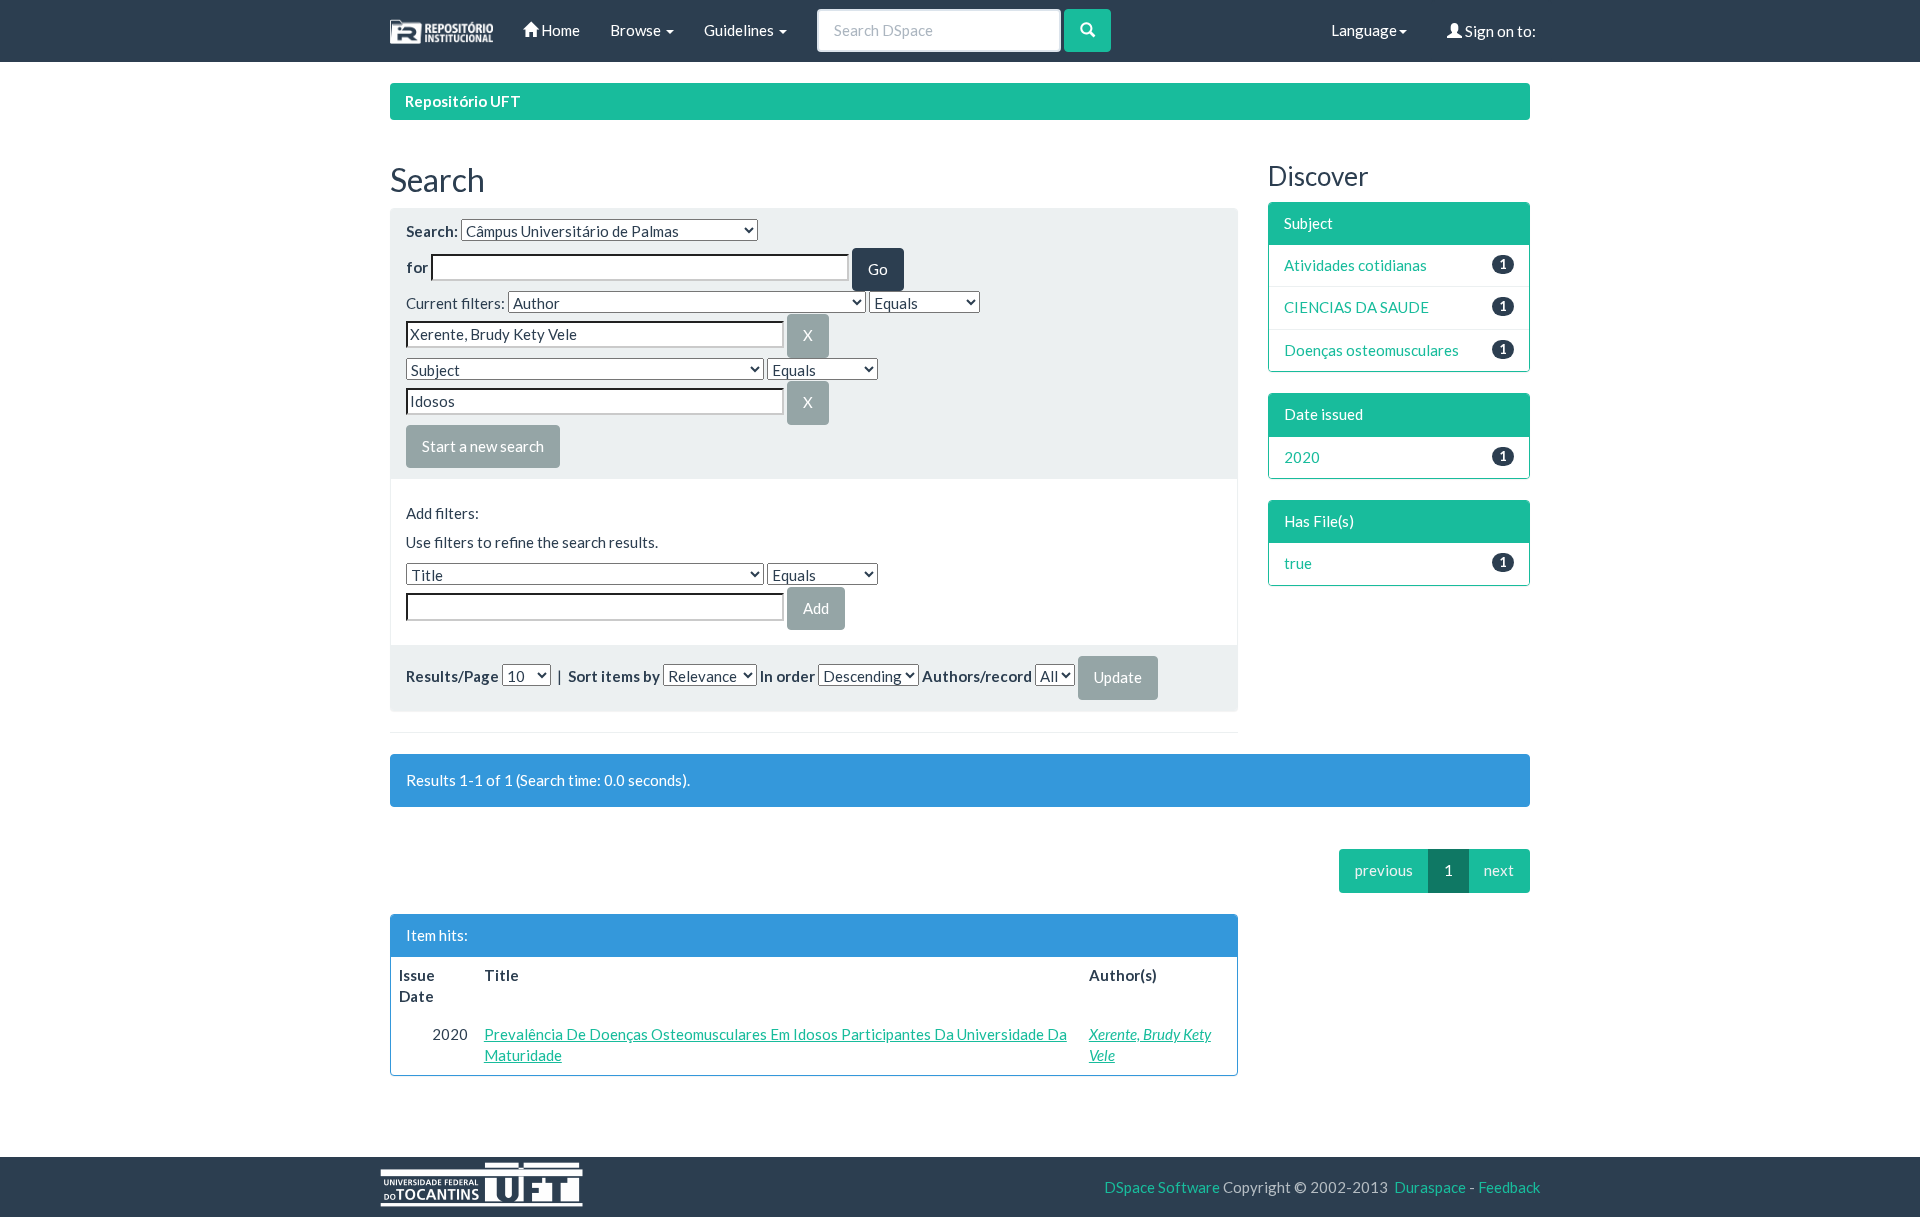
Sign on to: (1499, 31)
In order (787, 676)
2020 (1302, 457)
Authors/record (977, 676)
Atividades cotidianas (1355, 265)
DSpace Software (1162, 1187)
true (1298, 563)
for (417, 267)
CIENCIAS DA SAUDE (1356, 307)
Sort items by (614, 676)
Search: (432, 231)
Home (559, 30)
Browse (637, 30)
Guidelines (740, 30)
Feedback (1509, 1187)
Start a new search (483, 446)
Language (1364, 30)
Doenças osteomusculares (1371, 350)
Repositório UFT (463, 101)
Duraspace (1430, 1187)
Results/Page (452, 676)
